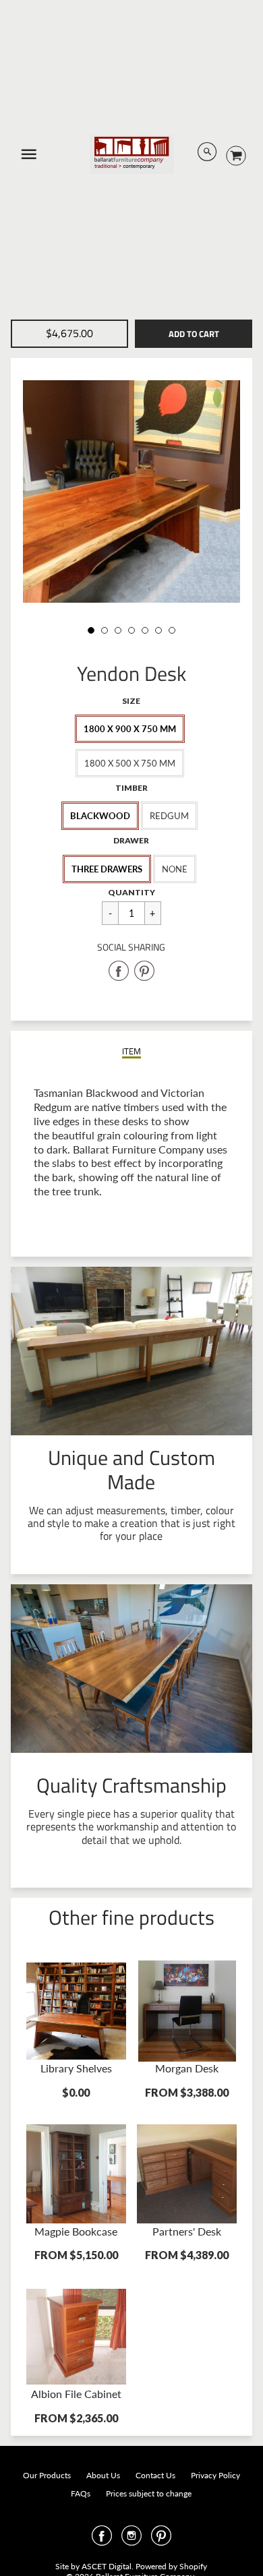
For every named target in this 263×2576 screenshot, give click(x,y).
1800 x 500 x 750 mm (130, 763)
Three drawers (107, 869)
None (175, 869)
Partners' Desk (187, 2231)
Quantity (131, 892)
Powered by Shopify (171, 2566)
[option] (132, 491)
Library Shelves (76, 2068)
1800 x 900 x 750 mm (130, 729)
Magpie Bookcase (76, 2231)
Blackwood (100, 816)
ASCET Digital (107, 2566)
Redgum (169, 816)
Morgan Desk (187, 2068)
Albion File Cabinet (76, 2394)
